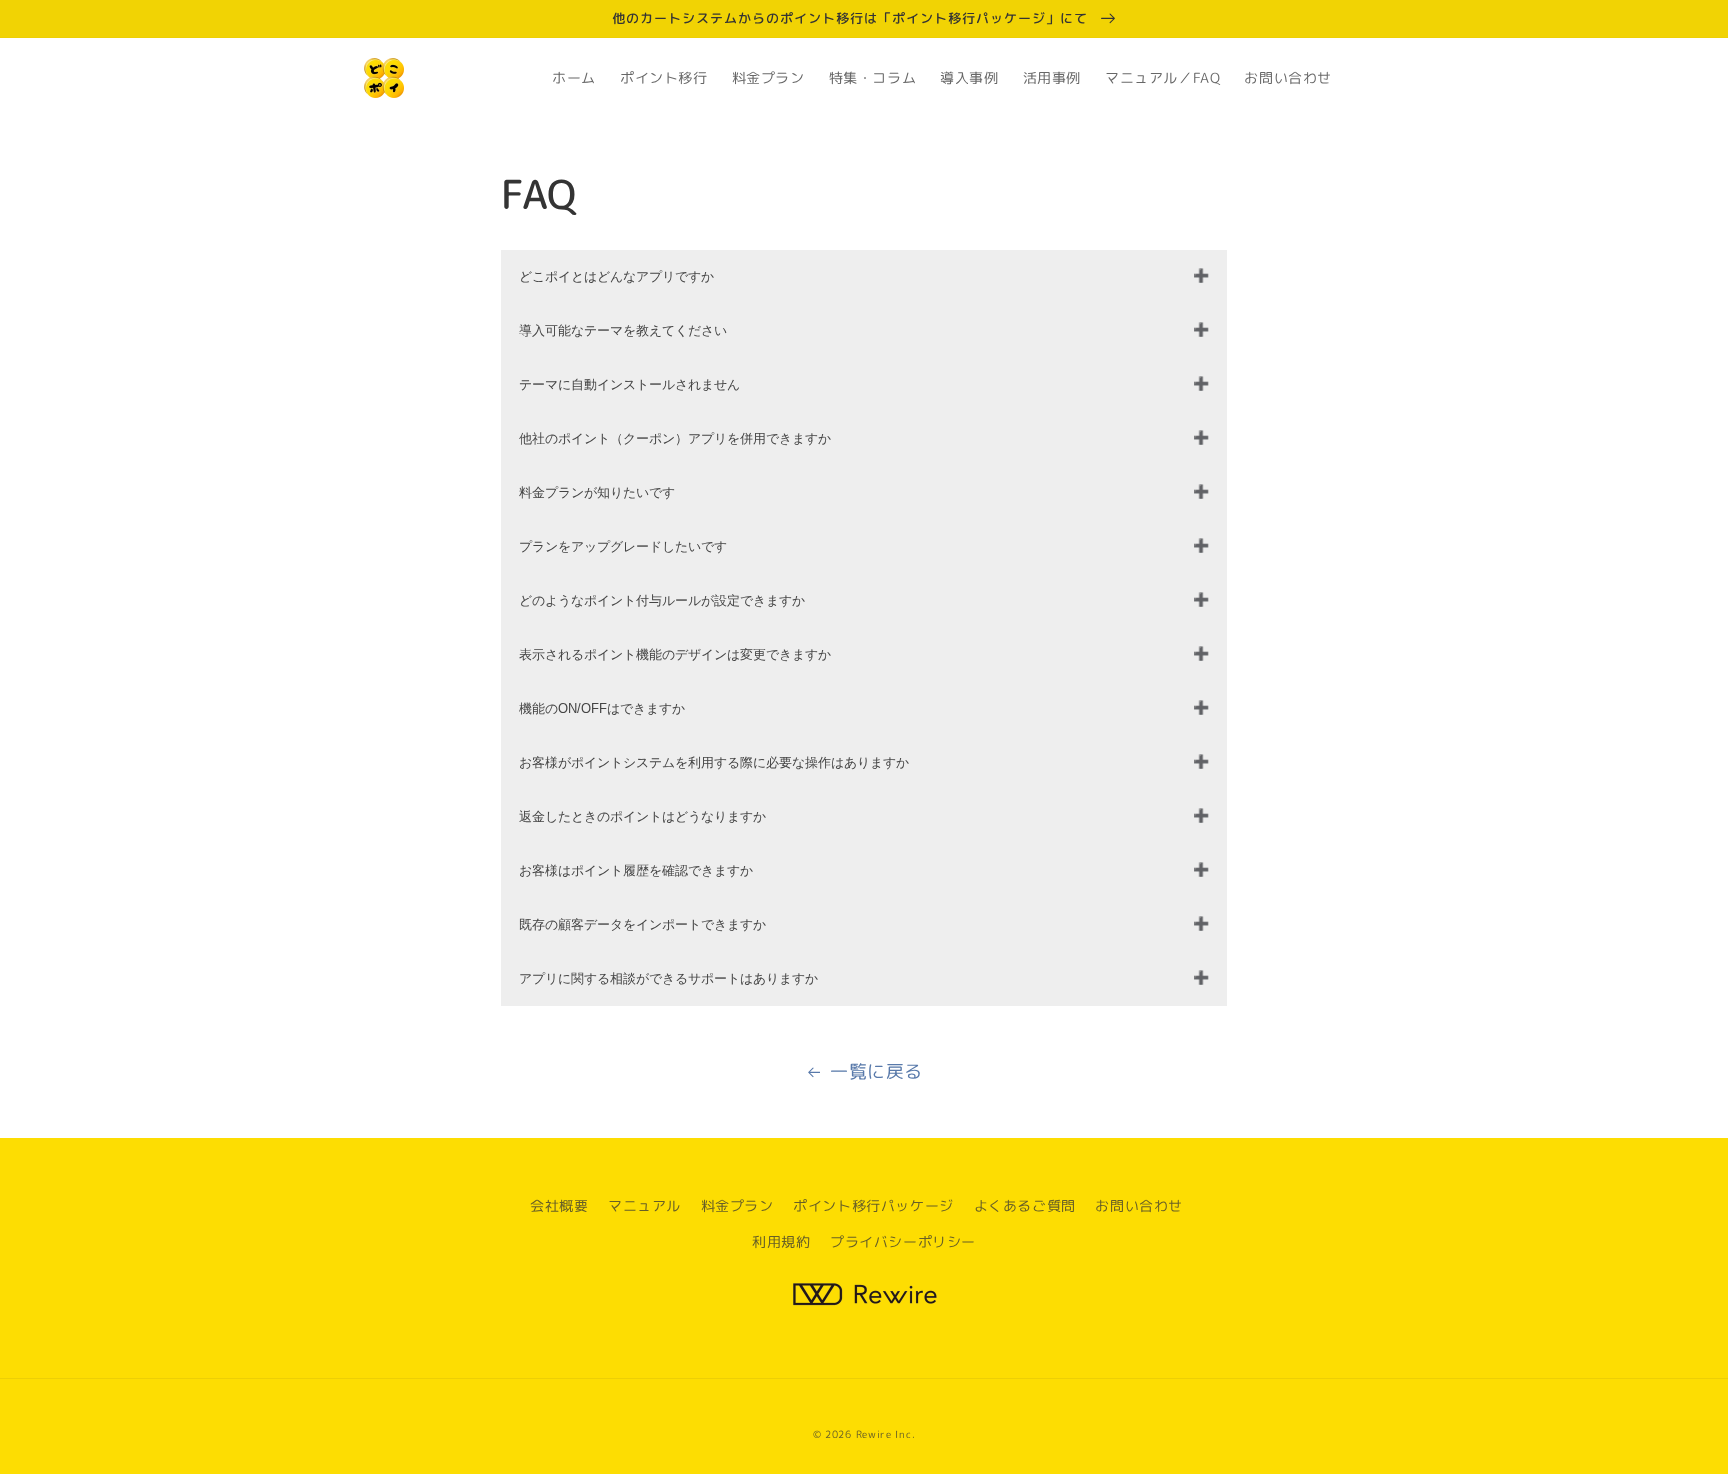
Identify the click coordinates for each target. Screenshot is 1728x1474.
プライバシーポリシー (903, 1241)
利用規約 (781, 1241)
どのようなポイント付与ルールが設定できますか (662, 600)
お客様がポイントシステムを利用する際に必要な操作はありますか (714, 762)
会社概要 (559, 1205)
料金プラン (737, 1205)
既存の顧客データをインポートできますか (642, 924)
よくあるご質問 (1025, 1205)
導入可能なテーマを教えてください (623, 330)
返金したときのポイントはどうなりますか (642, 816)
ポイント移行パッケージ (873, 1205)
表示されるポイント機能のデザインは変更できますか (675, 654)
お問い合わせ (1139, 1205)
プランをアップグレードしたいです (623, 546)
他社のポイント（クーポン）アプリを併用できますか (675, 438)
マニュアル (644, 1205)
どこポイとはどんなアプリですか (616, 276)
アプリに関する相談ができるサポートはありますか (668, 978)
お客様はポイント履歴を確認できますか (636, 870)
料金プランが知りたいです (597, 492)
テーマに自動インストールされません (629, 384)
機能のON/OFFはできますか (602, 708)
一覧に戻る (876, 1071)
